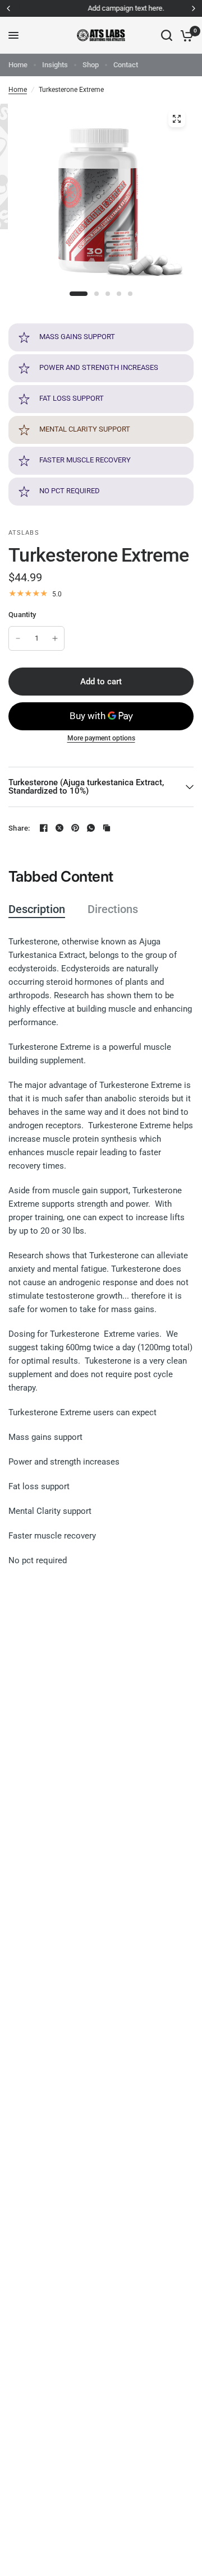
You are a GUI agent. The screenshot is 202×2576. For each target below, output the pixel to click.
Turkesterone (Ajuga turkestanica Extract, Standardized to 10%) (86, 787)
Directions (113, 909)
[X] (59, 828)
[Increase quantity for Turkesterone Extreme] (55, 638)
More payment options (101, 738)
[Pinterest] (75, 828)
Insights (55, 65)
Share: (19, 828)
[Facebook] (44, 828)
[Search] (167, 35)
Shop (91, 65)
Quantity (22, 615)
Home (18, 65)
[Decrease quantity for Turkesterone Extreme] (18, 638)
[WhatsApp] (91, 828)
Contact (126, 65)
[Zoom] (177, 119)
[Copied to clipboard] (107, 828)
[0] (185, 35)
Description (37, 909)
